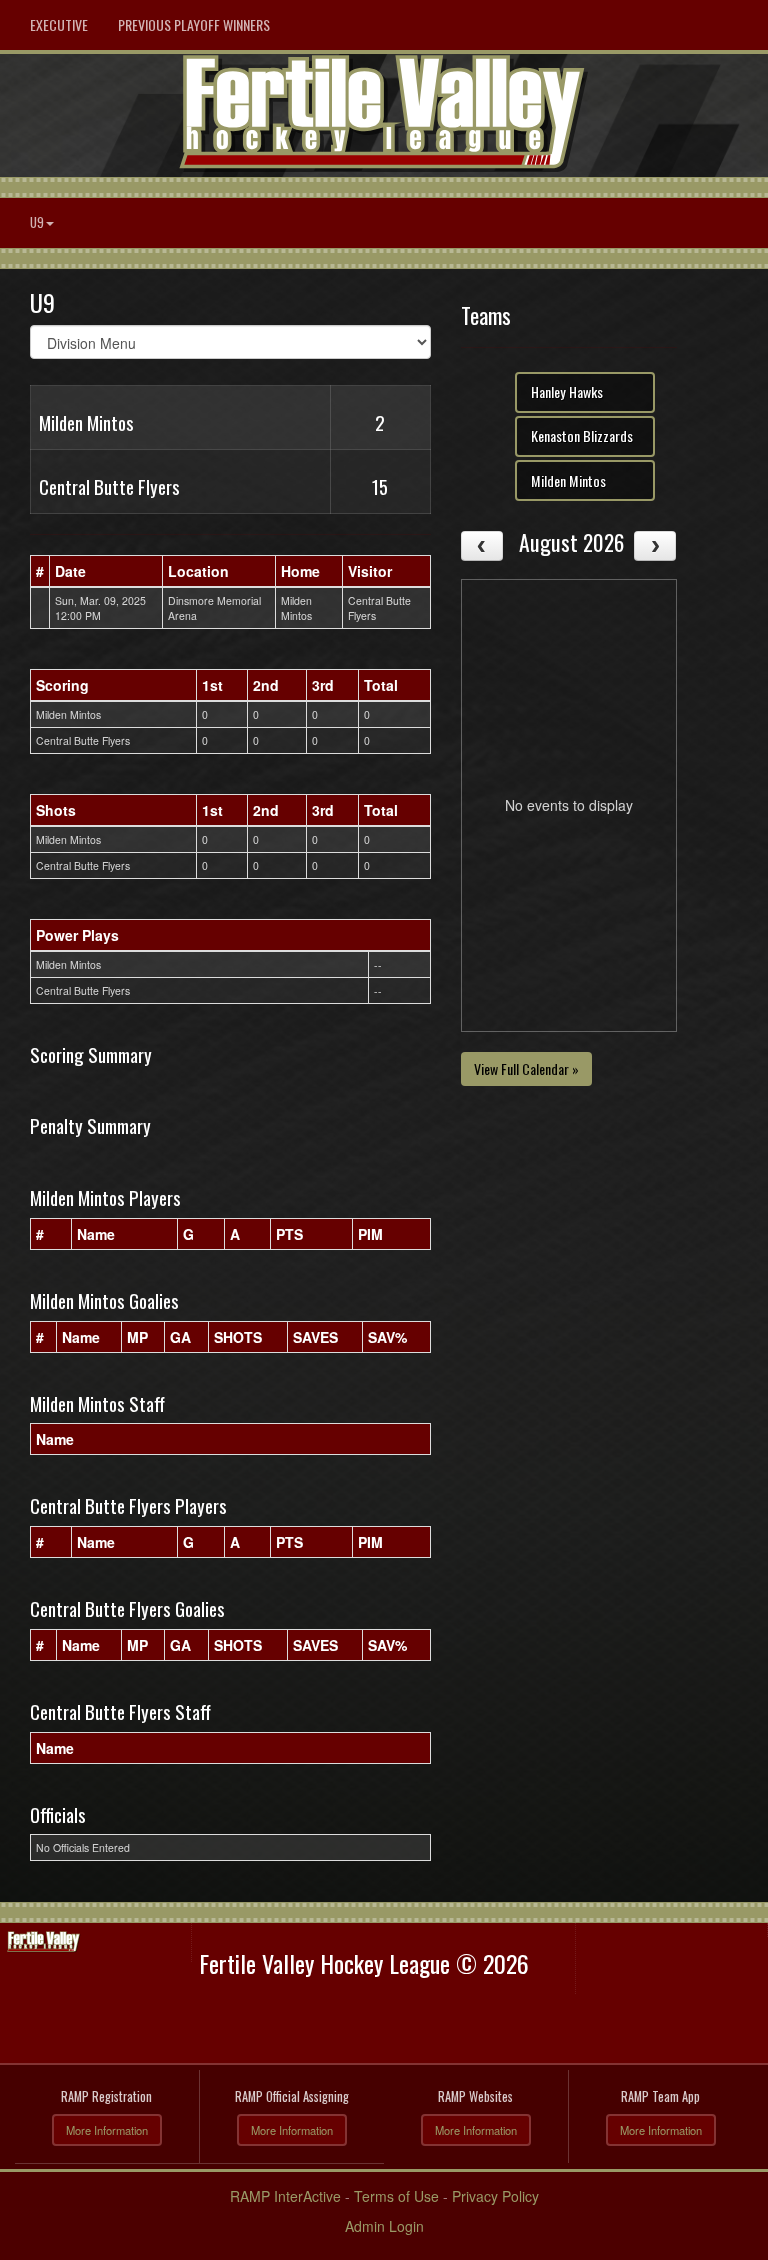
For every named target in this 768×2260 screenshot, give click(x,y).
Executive (59, 24)
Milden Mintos (568, 480)
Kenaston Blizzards (582, 435)
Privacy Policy (495, 2196)
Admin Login (384, 2226)
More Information (107, 2130)
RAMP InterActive (285, 2196)
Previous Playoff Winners (194, 24)
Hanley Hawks (567, 391)
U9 (37, 222)
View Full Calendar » (526, 1068)
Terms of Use (396, 2196)
